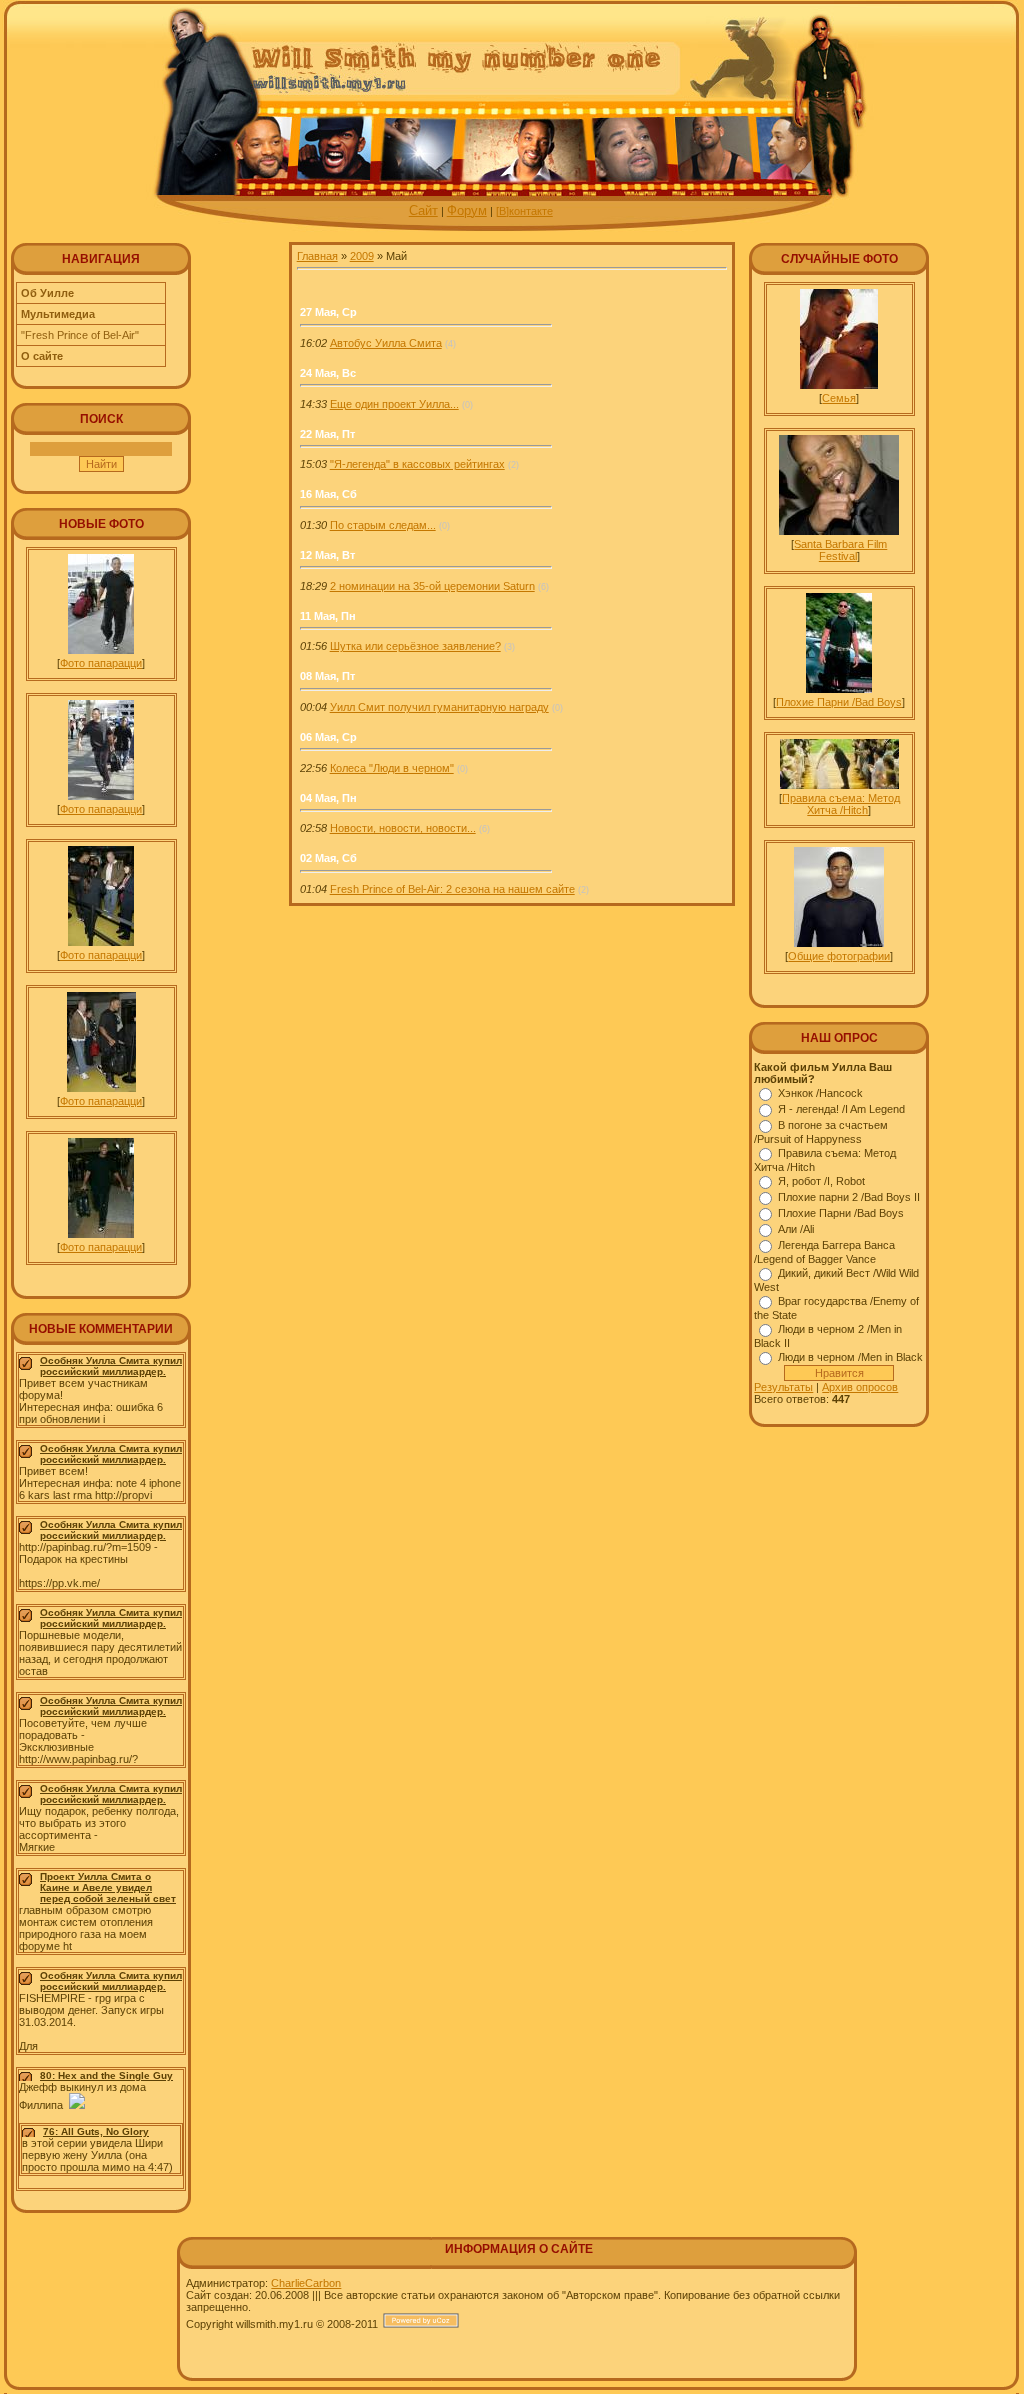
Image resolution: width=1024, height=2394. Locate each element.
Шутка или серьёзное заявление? (415, 646)
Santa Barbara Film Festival (840, 550)
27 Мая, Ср (328, 312)
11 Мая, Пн (328, 616)
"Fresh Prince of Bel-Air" (80, 335)
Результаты (783, 1387)
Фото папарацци (101, 663)
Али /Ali (796, 1229)
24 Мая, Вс (328, 373)
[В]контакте (524, 211)
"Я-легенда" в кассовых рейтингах (417, 464)
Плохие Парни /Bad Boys (839, 702)
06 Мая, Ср (328, 737)
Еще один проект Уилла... (394, 404)
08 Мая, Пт (327, 676)
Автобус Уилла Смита (386, 343)
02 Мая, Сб (328, 858)
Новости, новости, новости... (403, 828)
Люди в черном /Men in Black (850, 1357)
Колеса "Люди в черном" (392, 768)
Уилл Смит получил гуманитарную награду (439, 707)
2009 (362, 256)
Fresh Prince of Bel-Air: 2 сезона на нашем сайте (452, 889)
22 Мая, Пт (327, 434)
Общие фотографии (839, 956)
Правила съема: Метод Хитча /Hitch (841, 804)
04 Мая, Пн (328, 798)
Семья (839, 398)
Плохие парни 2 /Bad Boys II (849, 1197)
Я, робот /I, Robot (821, 1181)
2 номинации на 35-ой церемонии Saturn (432, 586)
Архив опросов (860, 1387)
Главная (317, 256)
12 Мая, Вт (327, 555)
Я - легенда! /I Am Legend (841, 1109)
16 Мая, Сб (328, 494)
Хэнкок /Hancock (820, 1093)
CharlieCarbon (306, 2283)
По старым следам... (383, 525)
